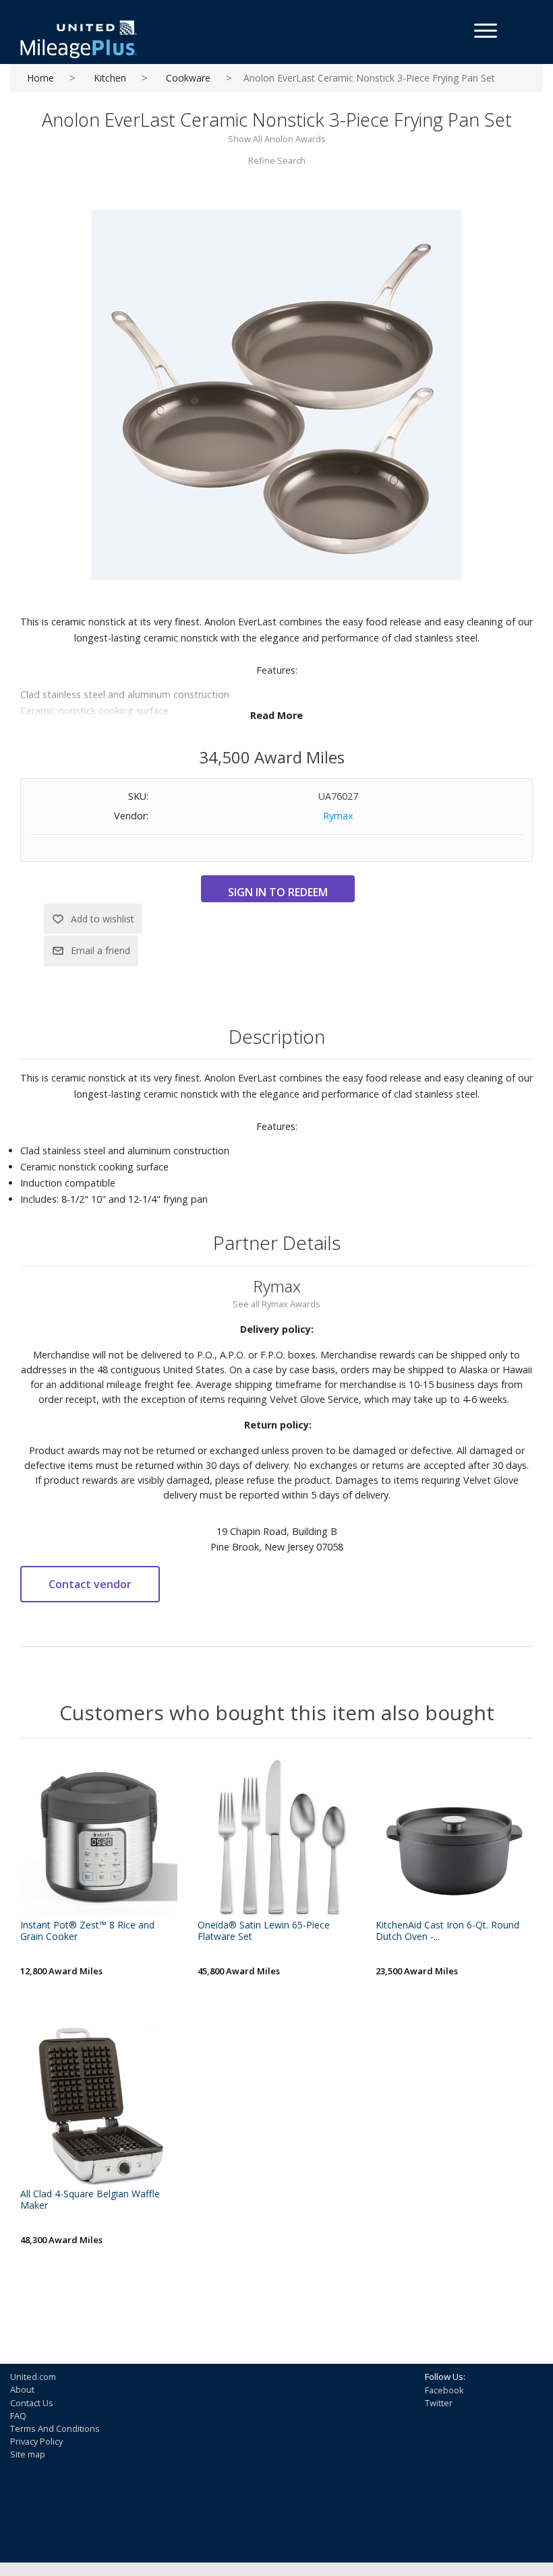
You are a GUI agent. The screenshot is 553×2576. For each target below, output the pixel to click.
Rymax (338, 816)
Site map (28, 2454)
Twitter (439, 2403)
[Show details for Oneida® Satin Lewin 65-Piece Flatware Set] (276, 1837)
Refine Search (277, 160)
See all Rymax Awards (276, 1304)
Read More (276, 715)
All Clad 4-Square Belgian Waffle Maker (90, 2200)
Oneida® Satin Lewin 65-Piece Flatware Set (264, 1931)
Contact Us (32, 2403)
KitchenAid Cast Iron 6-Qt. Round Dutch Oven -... (447, 1931)
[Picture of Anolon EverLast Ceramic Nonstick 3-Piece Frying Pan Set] (276, 394)
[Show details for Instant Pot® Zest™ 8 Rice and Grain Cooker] (99, 1837)
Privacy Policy (36, 2441)
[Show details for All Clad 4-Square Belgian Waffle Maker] (99, 2106)
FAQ (18, 2416)
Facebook (444, 2390)
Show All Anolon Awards (277, 139)
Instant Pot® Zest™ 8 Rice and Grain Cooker (87, 1931)
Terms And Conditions (55, 2428)
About (22, 2389)
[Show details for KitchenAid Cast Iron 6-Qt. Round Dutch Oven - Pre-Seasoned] (454, 1837)
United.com (33, 2377)
